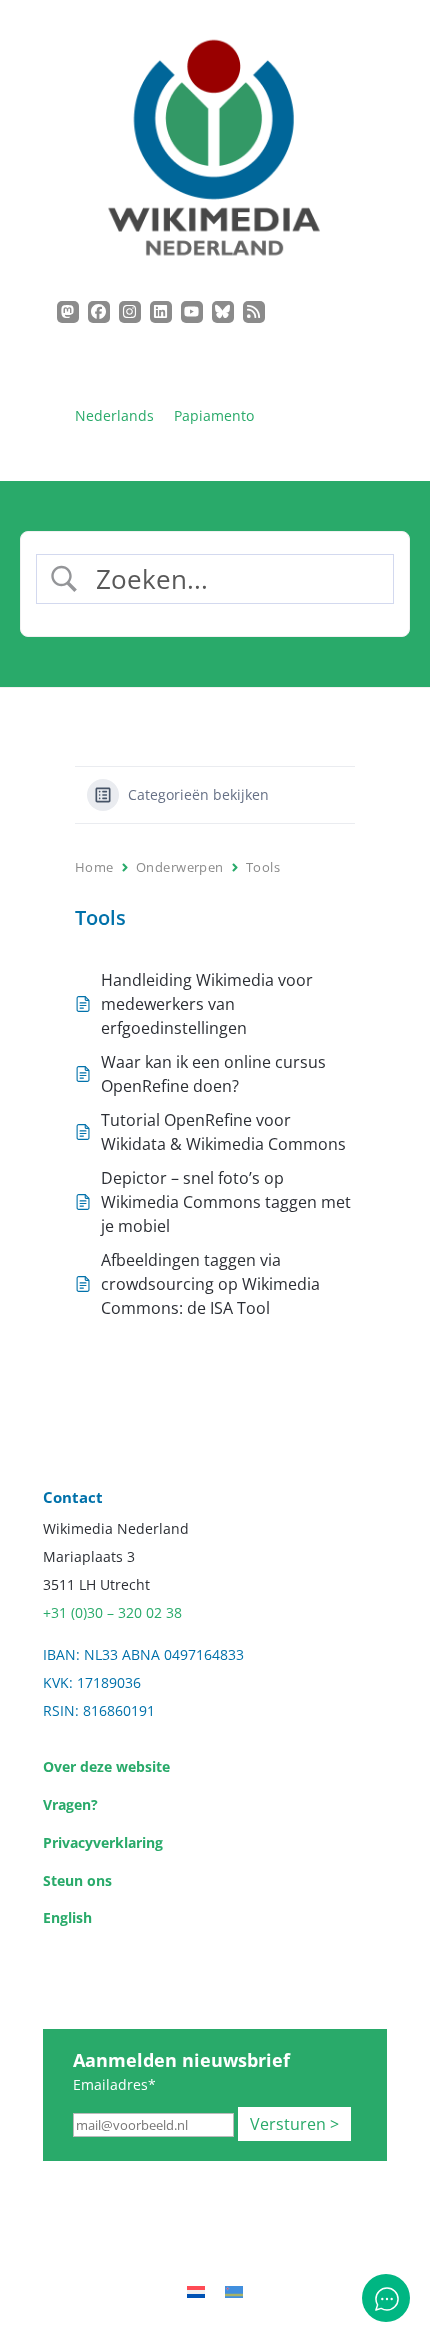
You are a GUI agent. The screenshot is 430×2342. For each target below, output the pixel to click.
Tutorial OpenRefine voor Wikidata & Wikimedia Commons (223, 1132)
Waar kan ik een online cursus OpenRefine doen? (213, 1074)
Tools (263, 867)
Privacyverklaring (103, 1842)
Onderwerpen (180, 867)
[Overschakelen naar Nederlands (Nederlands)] (196, 2291)
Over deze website (106, 1766)
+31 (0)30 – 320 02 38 (112, 1612)
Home (94, 867)
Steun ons (77, 1880)
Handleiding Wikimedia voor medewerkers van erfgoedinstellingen (207, 1004)
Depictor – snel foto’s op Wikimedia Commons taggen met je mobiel (226, 1202)
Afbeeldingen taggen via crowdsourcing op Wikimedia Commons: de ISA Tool (210, 1284)
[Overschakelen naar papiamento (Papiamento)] (234, 2291)
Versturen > (294, 2124)
